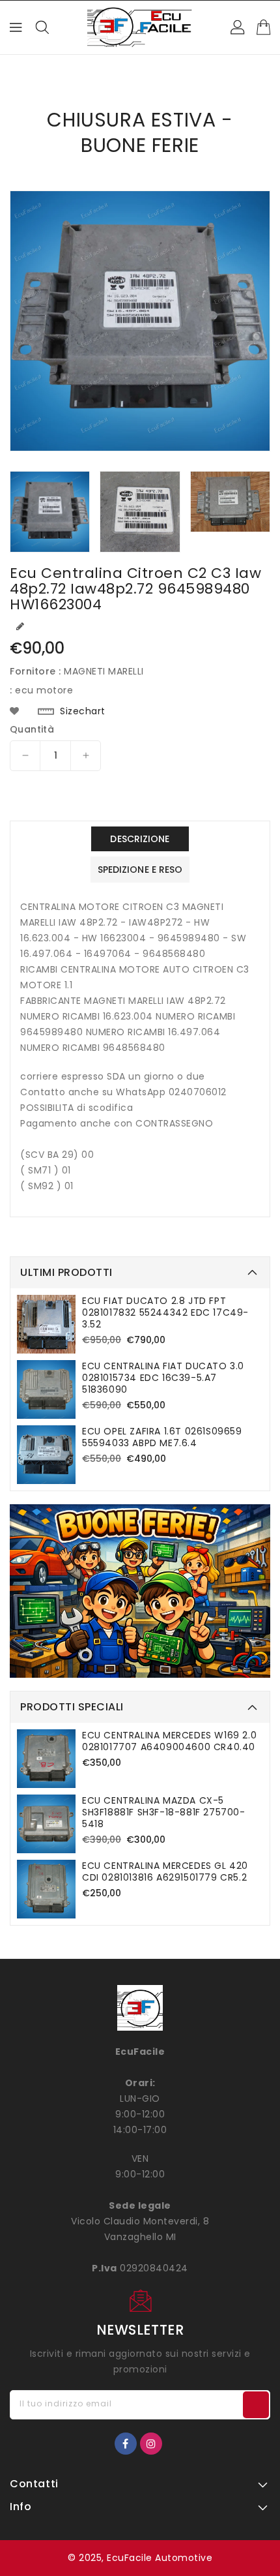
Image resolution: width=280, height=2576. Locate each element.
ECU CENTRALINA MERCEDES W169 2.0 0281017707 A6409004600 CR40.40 (169, 1741)
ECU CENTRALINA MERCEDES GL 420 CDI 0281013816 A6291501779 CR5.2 (165, 1871)
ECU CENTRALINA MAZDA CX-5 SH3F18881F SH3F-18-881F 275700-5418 (164, 1812)
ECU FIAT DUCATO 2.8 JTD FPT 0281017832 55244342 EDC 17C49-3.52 (165, 1312)
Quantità (32, 729)
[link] (140, 1591)
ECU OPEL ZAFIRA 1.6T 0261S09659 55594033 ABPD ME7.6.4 (162, 1437)
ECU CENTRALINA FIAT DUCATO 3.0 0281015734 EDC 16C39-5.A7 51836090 (163, 1378)
